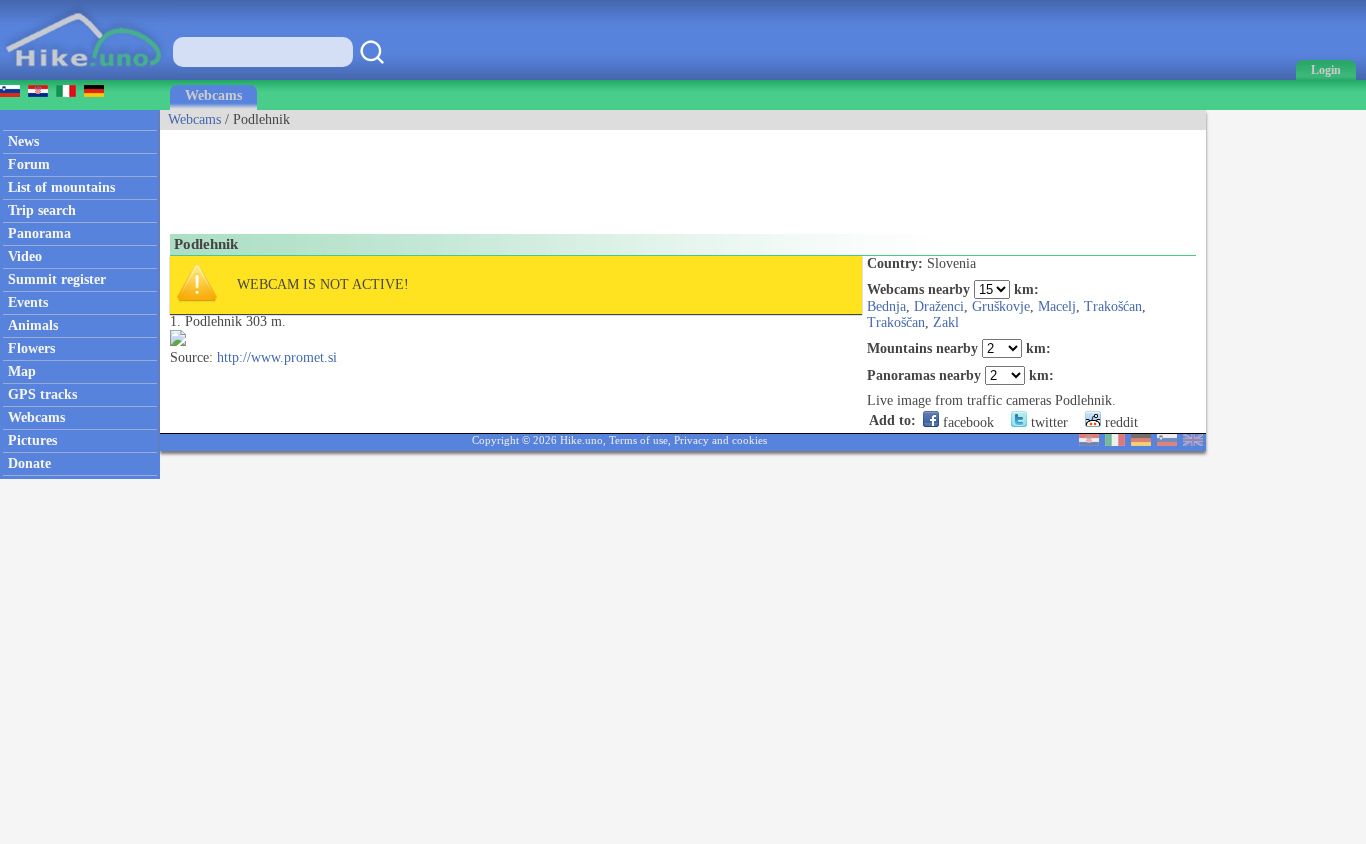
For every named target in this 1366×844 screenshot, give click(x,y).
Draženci (939, 306)
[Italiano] (1115, 441)
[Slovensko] (1167, 441)
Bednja (886, 306)
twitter (1047, 422)
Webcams (213, 95)
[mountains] (85, 75)
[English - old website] (1193, 441)
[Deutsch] (1141, 441)
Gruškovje (1001, 306)
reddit (1119, 422)
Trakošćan (1113, 306)
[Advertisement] (524, 175)
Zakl (946, 322)
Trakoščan (896, 322)
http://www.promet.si (277, 357)
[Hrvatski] (1089, 441)
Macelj (1057, 306)
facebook (966, 422)
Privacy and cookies (720, 440)
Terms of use (638, 440)
